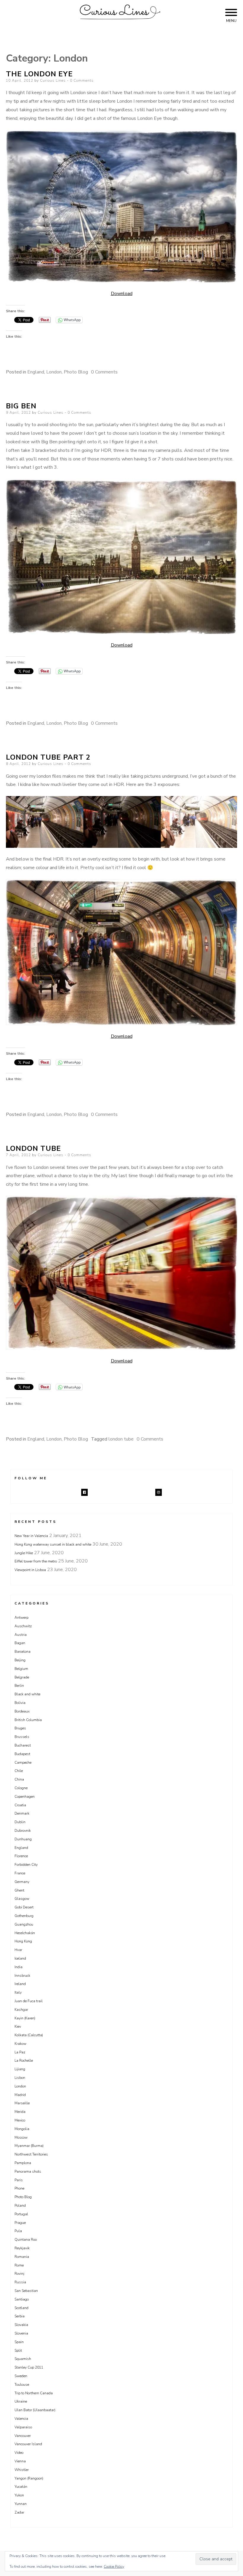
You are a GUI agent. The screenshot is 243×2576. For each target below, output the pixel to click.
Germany (22, 1882)
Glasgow (22, 1899)
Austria (21, 1635)
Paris (19, 2180)
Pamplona (23, 2163)
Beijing (20, 1660)
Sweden (21, 2376)
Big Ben (21, 406)
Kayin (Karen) (25, 2018)
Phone (19, 2188)
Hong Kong (23, 1941)
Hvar (18, 1950)
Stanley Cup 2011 (29, 2367)
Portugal (21, 2214)
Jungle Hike (24, 1553)
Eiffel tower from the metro (36, 1561)
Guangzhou (24, 1924)
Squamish (23, 2359)
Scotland (21, 2308)
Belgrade (22, 1677)
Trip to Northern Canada (34, 2393)
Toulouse (22, 2385)
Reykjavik (22, 2248)
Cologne (21, 1788)
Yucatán (21, 2487)
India (19, 1967)
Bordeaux (22, 1711)
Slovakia (21, 2325)
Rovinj (19, 2274)
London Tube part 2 (48, 757)
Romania (22, 2257)
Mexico (20, 2120)
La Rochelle (24, 2061)
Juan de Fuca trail (29, 2001)
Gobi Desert (24, 1907)
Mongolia (22, 2129)
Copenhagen (25, 1797)
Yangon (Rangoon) (29, 2478)
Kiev (18, 2026)
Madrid (20, 2095)
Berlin (19, 1686)
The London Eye (39, 74)
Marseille (22, 2103)
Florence (21, 1856)
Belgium (21, 1669)
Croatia (20, 1805)
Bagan (20, 1643)
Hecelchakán (25, 1933)
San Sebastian (26, 2291)
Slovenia (21, 2333)
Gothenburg (24, 1916)
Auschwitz (23, 1626)
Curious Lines (53, 80)
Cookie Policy (114, 2567)
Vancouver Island (28, 2444)
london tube (121, 1439)
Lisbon (20, 2078)
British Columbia (28, 1720)
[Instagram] (159, 1492)
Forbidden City (26, 1865)
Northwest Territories (31, 2154)
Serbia (20, 2316)
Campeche (23, 1763)
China (19, 1779)
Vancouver (23, 2436)
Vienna (20, 2461)
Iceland (20, 1958)
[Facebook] (84, 1492)
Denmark (22, 1813)
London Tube (33, 1148)
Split (18, 2351)
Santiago (22, 2299)
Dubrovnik (23, 1831)
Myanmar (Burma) (29, 2146)
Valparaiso (23, 2427)
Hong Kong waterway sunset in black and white (53, 1544)
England (36, 372)
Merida (20, 2112)
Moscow (21, 2137)
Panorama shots (28, 2171)
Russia (20, 2282)
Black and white (27, 1694)
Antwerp (21, 1618)
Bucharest (23, 1745)
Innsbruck (22, 1976)
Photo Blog (76, 372)
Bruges (20, 1728)
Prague (20, 2223)
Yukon (19, 2495)
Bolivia (20, 1703)
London (54, 372)
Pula (18, 2231)
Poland (20, 2206)
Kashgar (21, 2010)
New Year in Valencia (31, 1536)
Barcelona (23, 1652)
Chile (19, 1771)
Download (122, 294)
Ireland (20, 1984)
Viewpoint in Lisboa (30, 1570)
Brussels (22, 1737)
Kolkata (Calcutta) (29, 2035)
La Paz (20, 2052)
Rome (19, 2265)
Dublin (20, 1822)
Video (19, 2453)
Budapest (22, 1754)
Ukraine (21, 2401)
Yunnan (21, 2504)
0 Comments (82, 80)
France (20, 1873)
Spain (19, 2342)
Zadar (19, 2512)
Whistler (22, 2470)
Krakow (20, 2044)
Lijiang (20, 2069)
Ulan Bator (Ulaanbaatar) (35, 2410)
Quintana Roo (26, 2240)
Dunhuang (23, 1839)
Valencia (21, 2419)
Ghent (19, 1890)
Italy (18, 1992)
